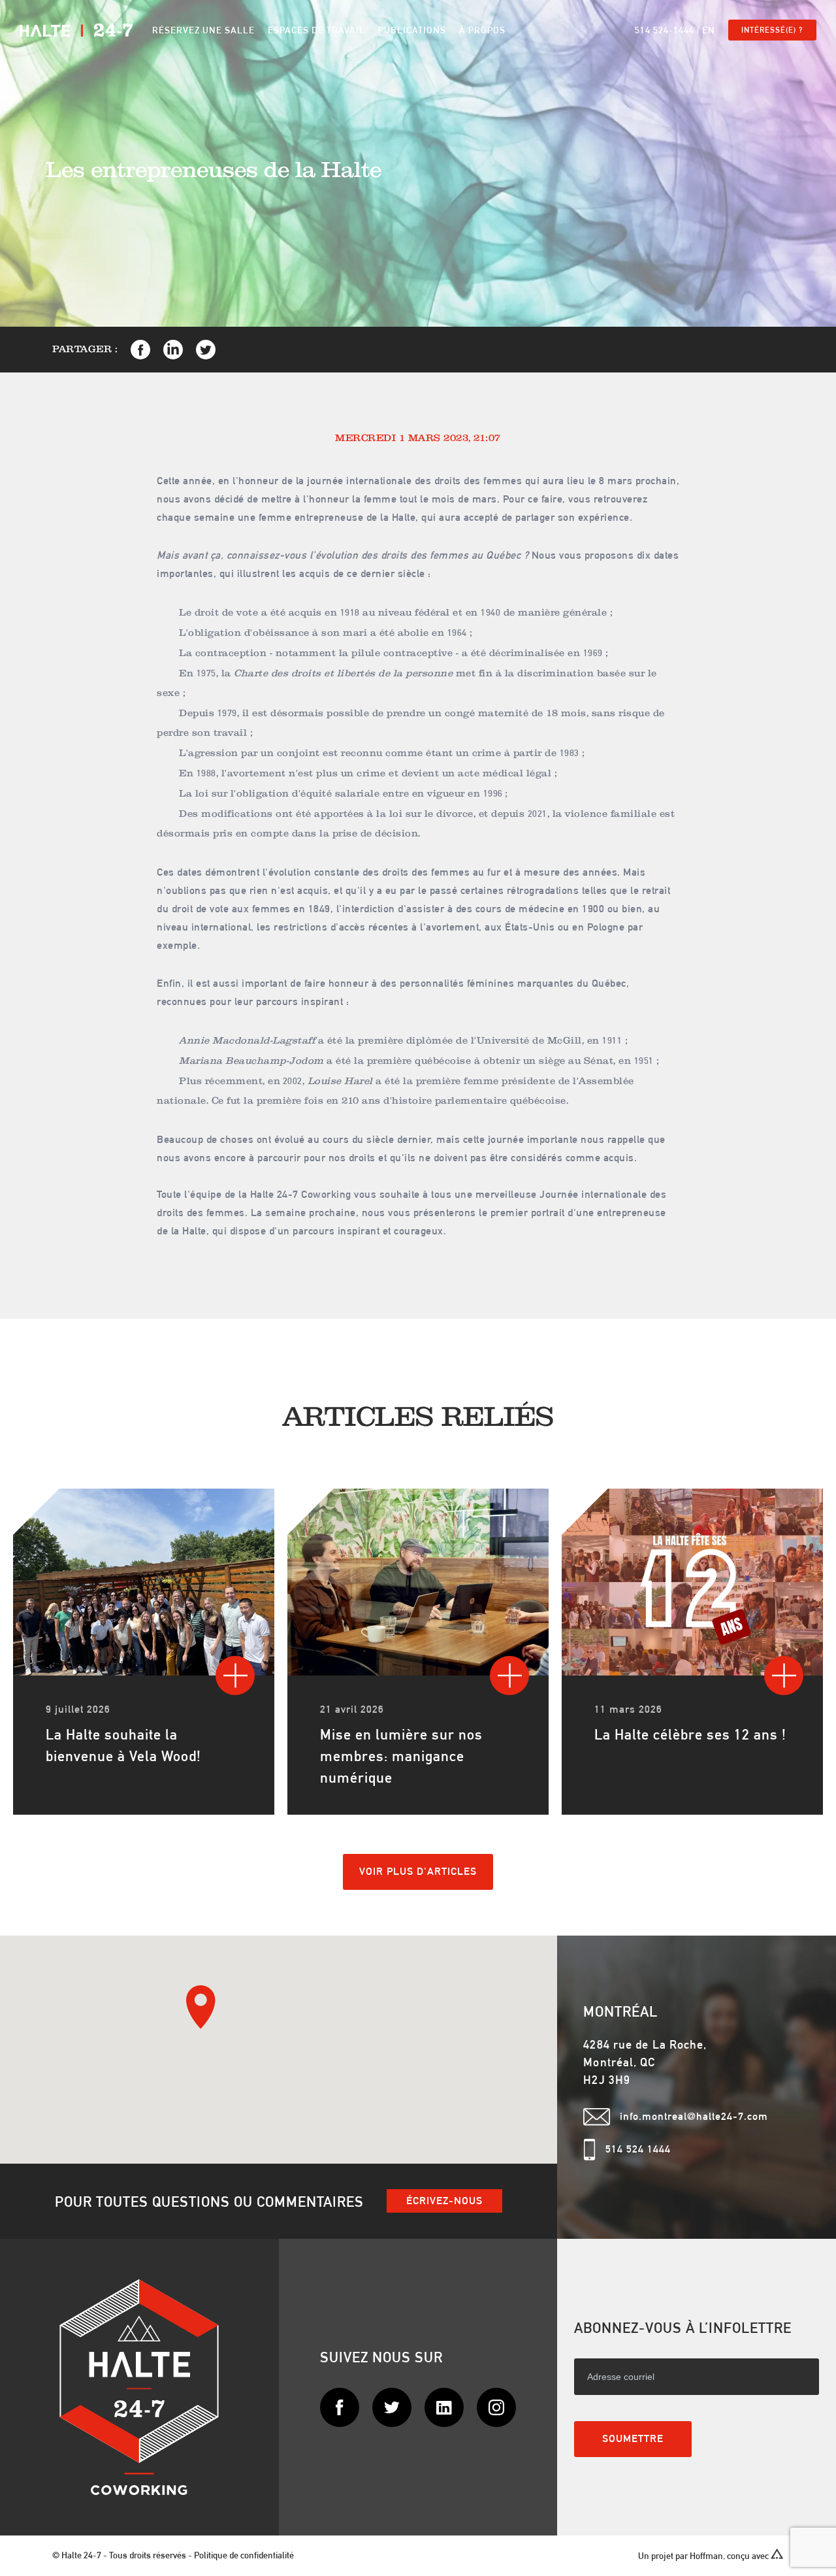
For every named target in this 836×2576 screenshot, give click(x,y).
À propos (482, 30)
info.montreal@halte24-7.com (694, 2116)
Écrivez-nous (444, 2201)
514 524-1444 (665, 30)
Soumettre (633, 2438)
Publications (412, 30)
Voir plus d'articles (418, 1871)
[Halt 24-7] (76, 30)
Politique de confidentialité (244, 2555)
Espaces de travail (316, 30)
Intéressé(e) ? (772, 30)
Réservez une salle (203, 30)
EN (709, 30)
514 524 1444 (638, 2149)
